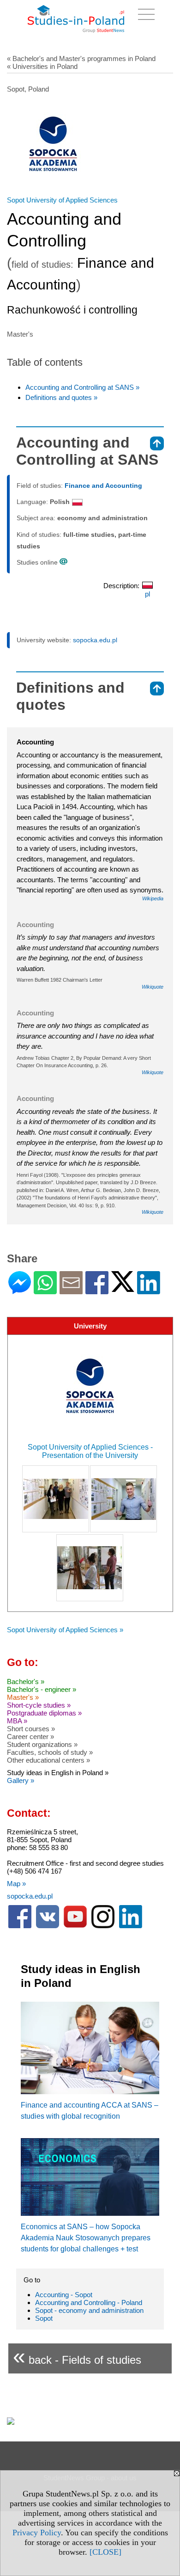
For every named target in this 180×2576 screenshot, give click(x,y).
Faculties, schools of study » (50, 1752)
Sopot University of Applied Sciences (62, 200)
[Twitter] (123, 1288)
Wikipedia (153, 898)
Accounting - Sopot (64, 2295)
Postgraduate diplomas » (44, 1713)
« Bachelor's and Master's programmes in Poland (81, 58)
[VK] (48, 1926)
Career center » (30, 1737)
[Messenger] (20, 1290)
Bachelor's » (26, 1681)
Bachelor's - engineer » (42, 1689)
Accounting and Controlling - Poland (89, 2302)
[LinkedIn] (149, 1290)
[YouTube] (75, 1926)
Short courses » (31, 1729)
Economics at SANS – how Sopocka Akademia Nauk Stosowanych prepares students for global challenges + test (86, 2238)
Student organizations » (42, 1744)
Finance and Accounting (103, 486)
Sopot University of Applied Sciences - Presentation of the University (90, 1451)
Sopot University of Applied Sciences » (65, 1630)
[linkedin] (131, 1926)
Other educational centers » (48, 1760)
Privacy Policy (37, 2533)
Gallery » (21, 1780)
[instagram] (103, 1926)
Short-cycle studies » (39, 1705)
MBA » (17, 1721)
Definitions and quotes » (61, 397)
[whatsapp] (45, 1290)
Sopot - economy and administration (89, 2310)
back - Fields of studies (77, 2356)
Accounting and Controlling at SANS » (82, 387)
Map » (16, 1884)
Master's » (23, 1697)
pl (147, 594)
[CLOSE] (105, 2552)
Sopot (44, 2318)
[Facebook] (97, 1290)
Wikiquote (153, 987)
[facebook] (20, 1926)
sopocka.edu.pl (95, 640)
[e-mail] (71, 1290)
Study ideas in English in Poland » (58, 1773)
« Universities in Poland (42, 66)
